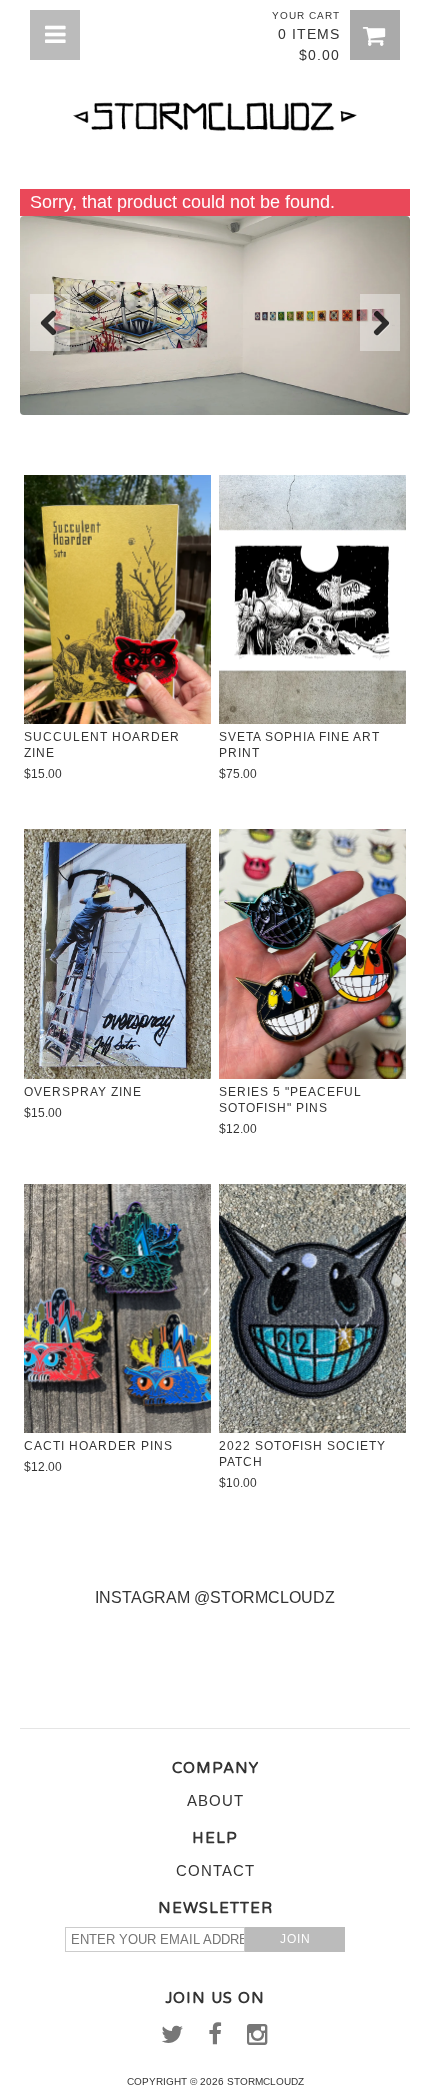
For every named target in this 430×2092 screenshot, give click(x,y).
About (215, 1800)
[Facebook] (215, 2039)
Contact (215, 1870)
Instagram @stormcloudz (215, 1597)
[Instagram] (258, 2039)
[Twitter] (172, 2039)
